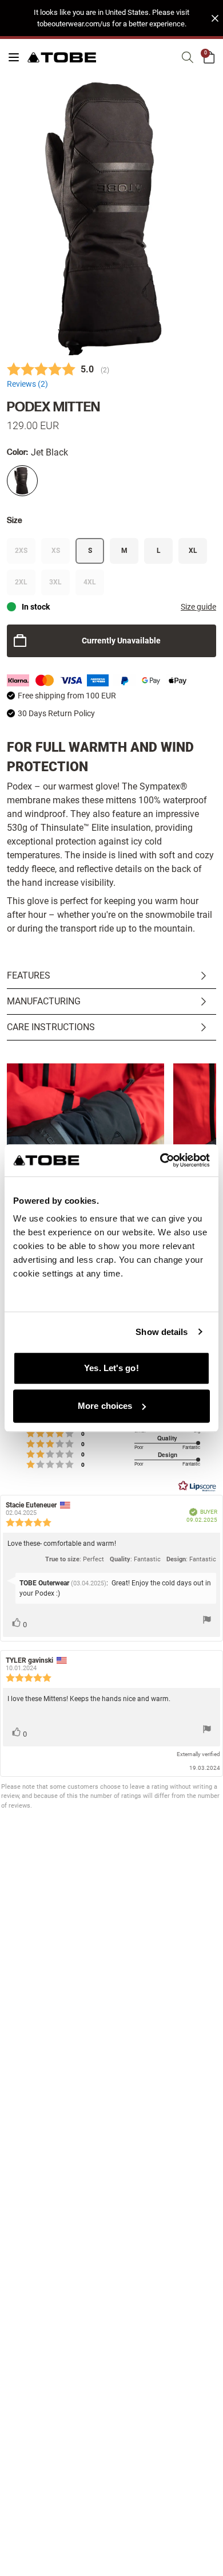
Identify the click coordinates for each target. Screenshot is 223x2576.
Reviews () (27, 384)
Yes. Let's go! (111, 1368)
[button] (111, 18)
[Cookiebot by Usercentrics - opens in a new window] (160, 1160)
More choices (105, 1406)
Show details (162, 1332)
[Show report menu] (207, 1621)
